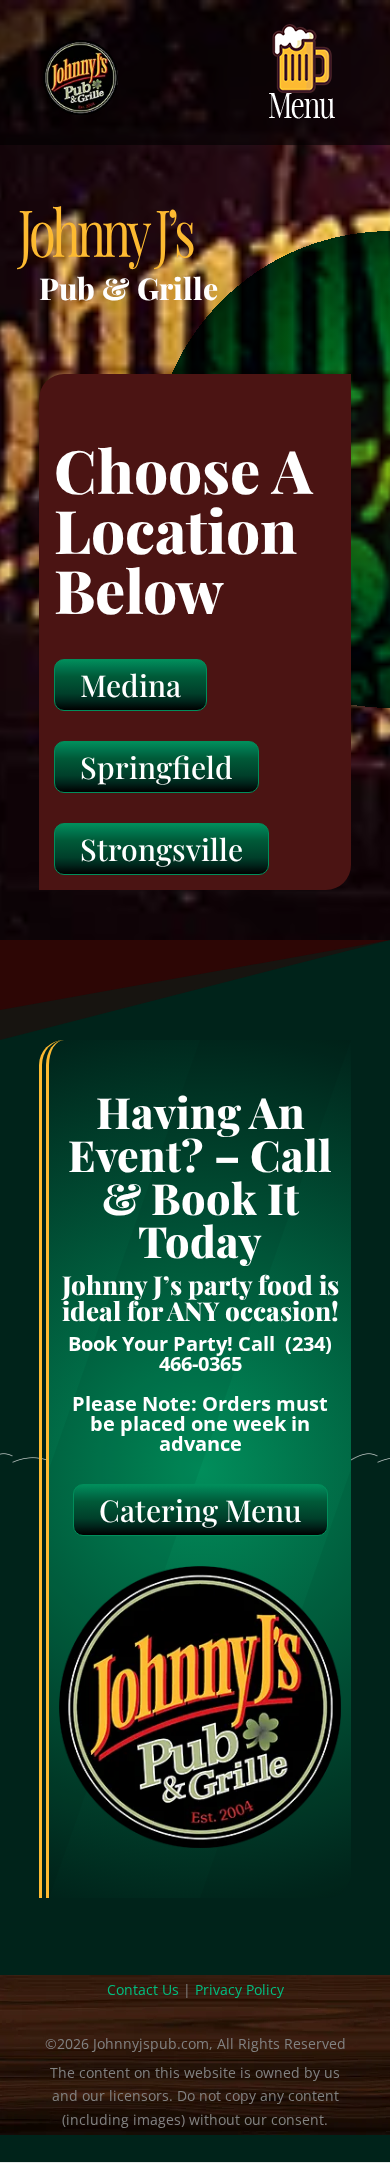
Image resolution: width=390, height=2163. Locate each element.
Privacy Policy (239, 1989)
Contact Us (143, 1989)
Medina (130, 685)
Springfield (156, 767)
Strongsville (161, 849)
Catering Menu (200, 1510)
